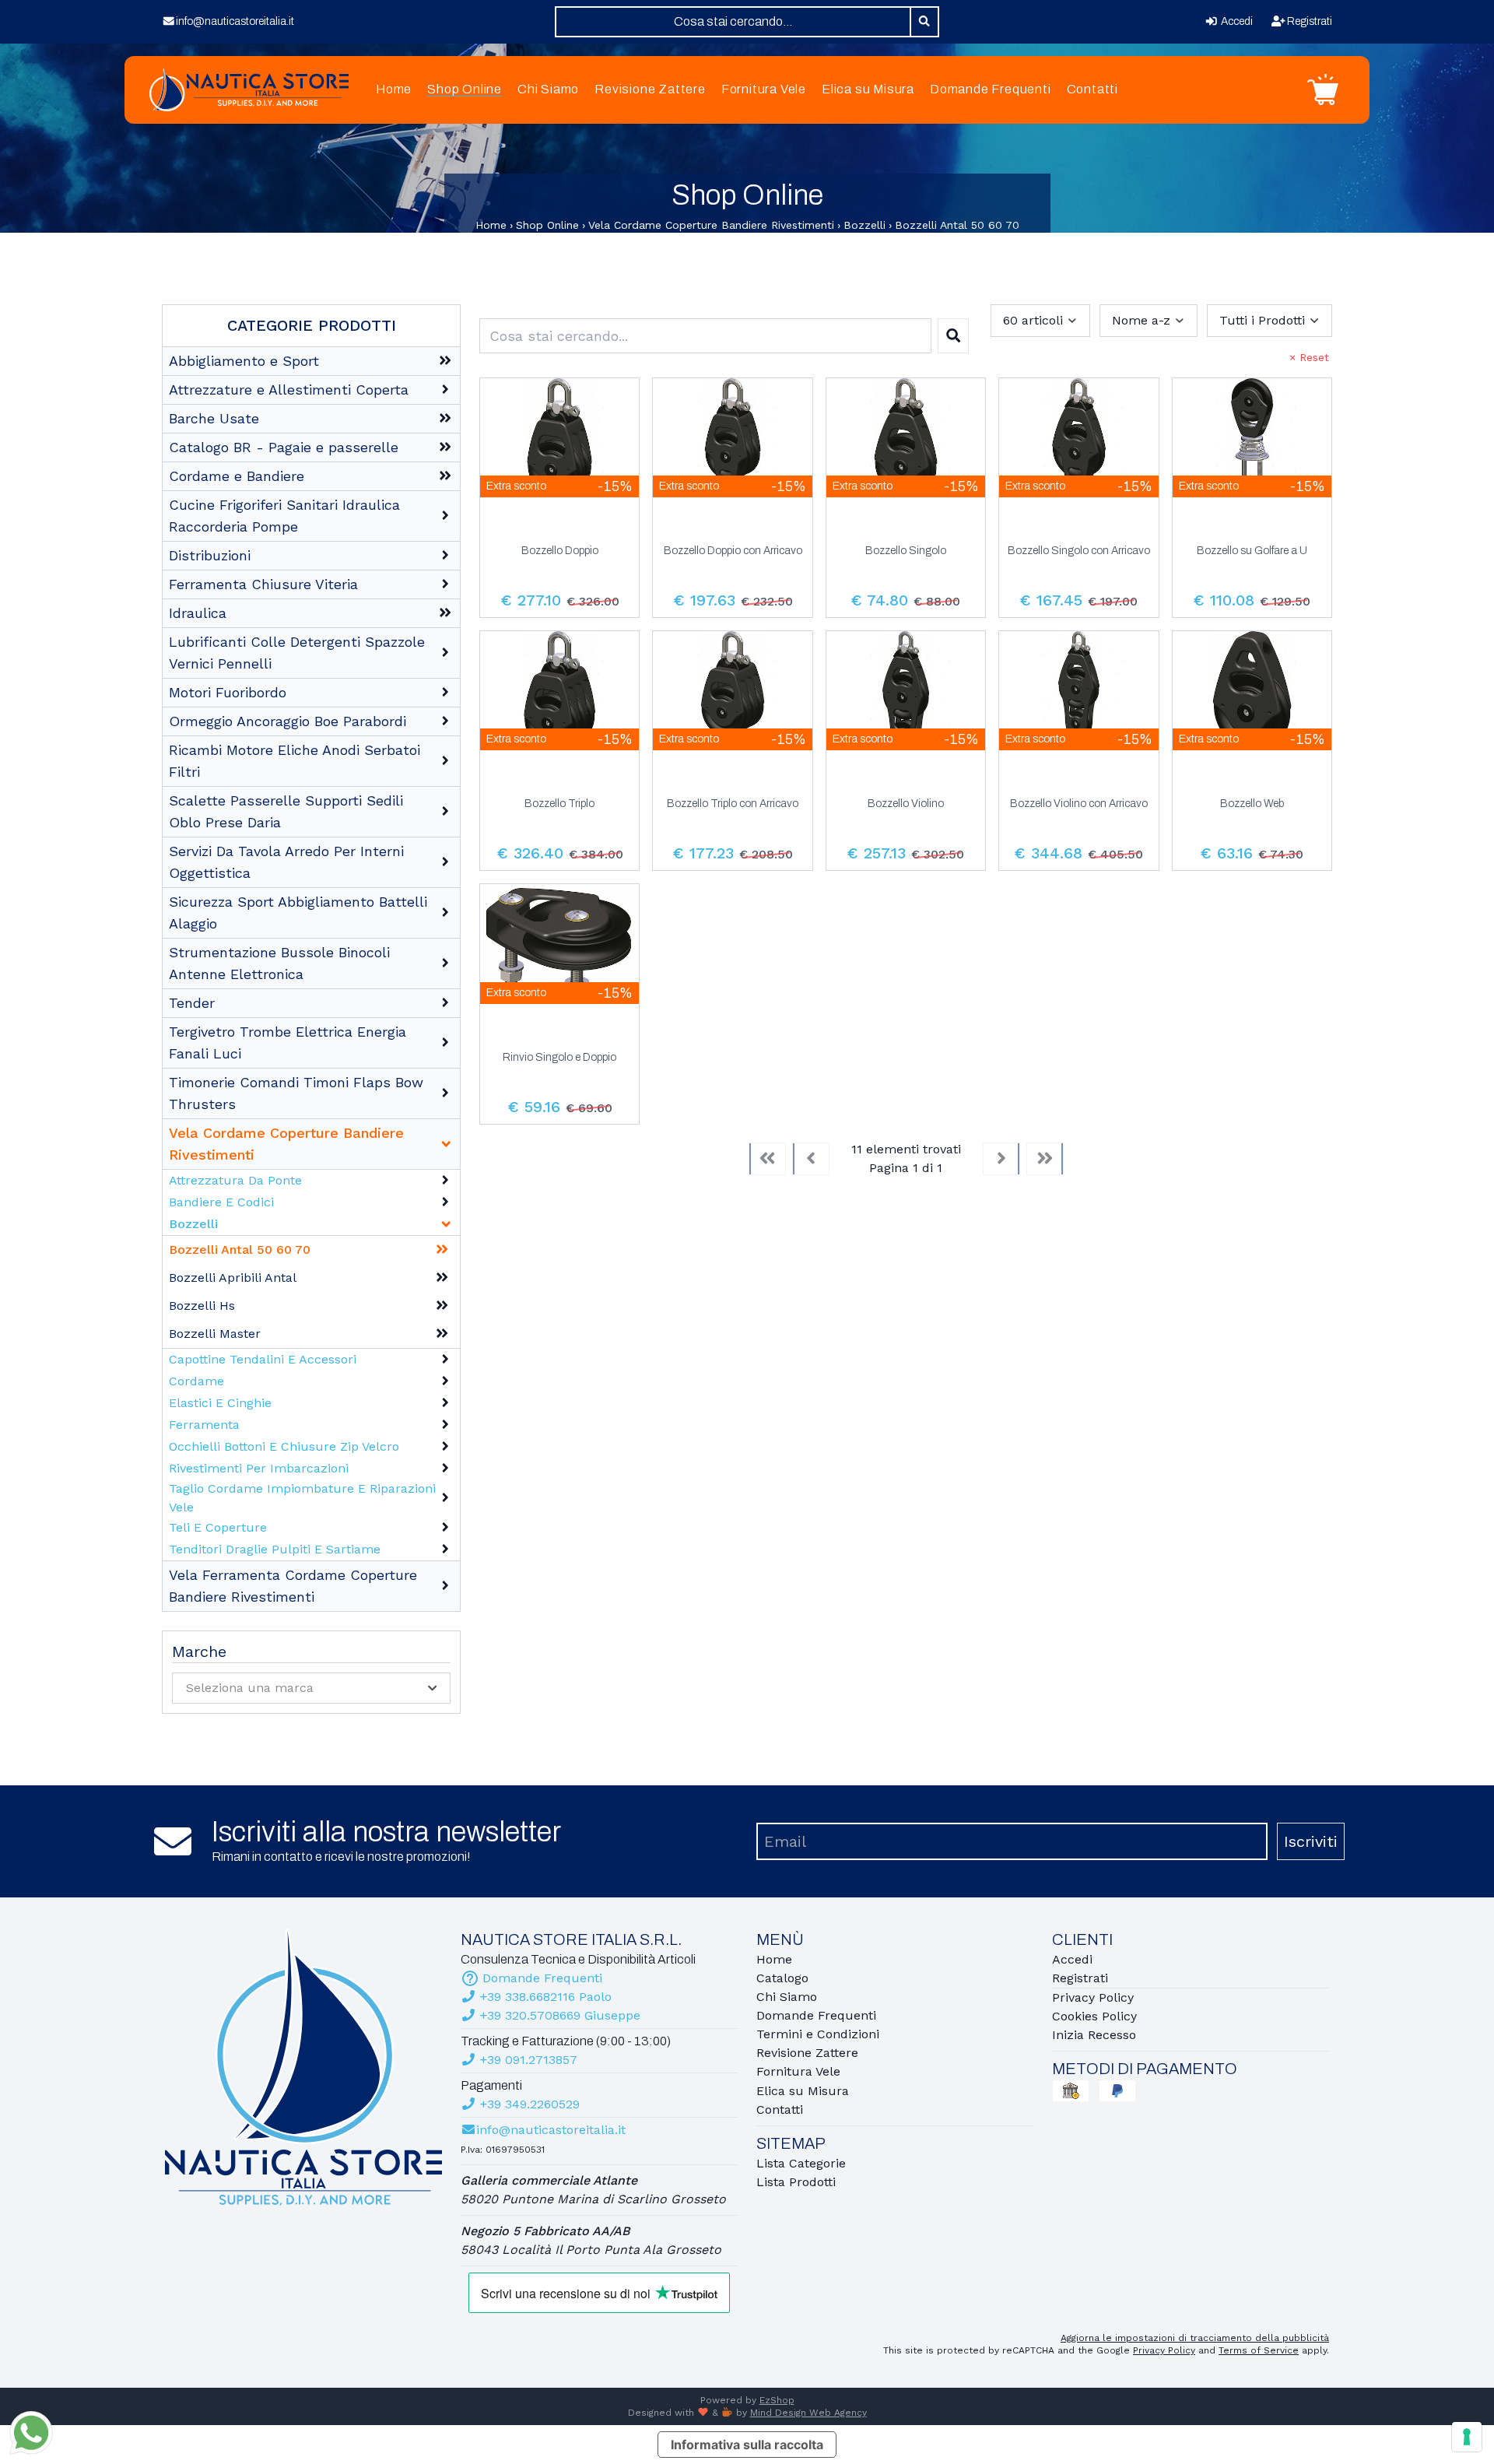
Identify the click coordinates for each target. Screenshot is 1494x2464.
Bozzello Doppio (560, 551)
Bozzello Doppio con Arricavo (733, 551)
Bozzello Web (1252, 804)
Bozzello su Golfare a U (1252, 551)
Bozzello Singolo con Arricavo (1079, 551)
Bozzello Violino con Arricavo (1079, 804)
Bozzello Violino (906, 804)
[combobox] (733, 22)
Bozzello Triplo (559, 804)
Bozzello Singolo (906, 551)
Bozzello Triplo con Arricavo (733, 804)
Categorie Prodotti (312, 325)
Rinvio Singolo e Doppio (559, 1058)
